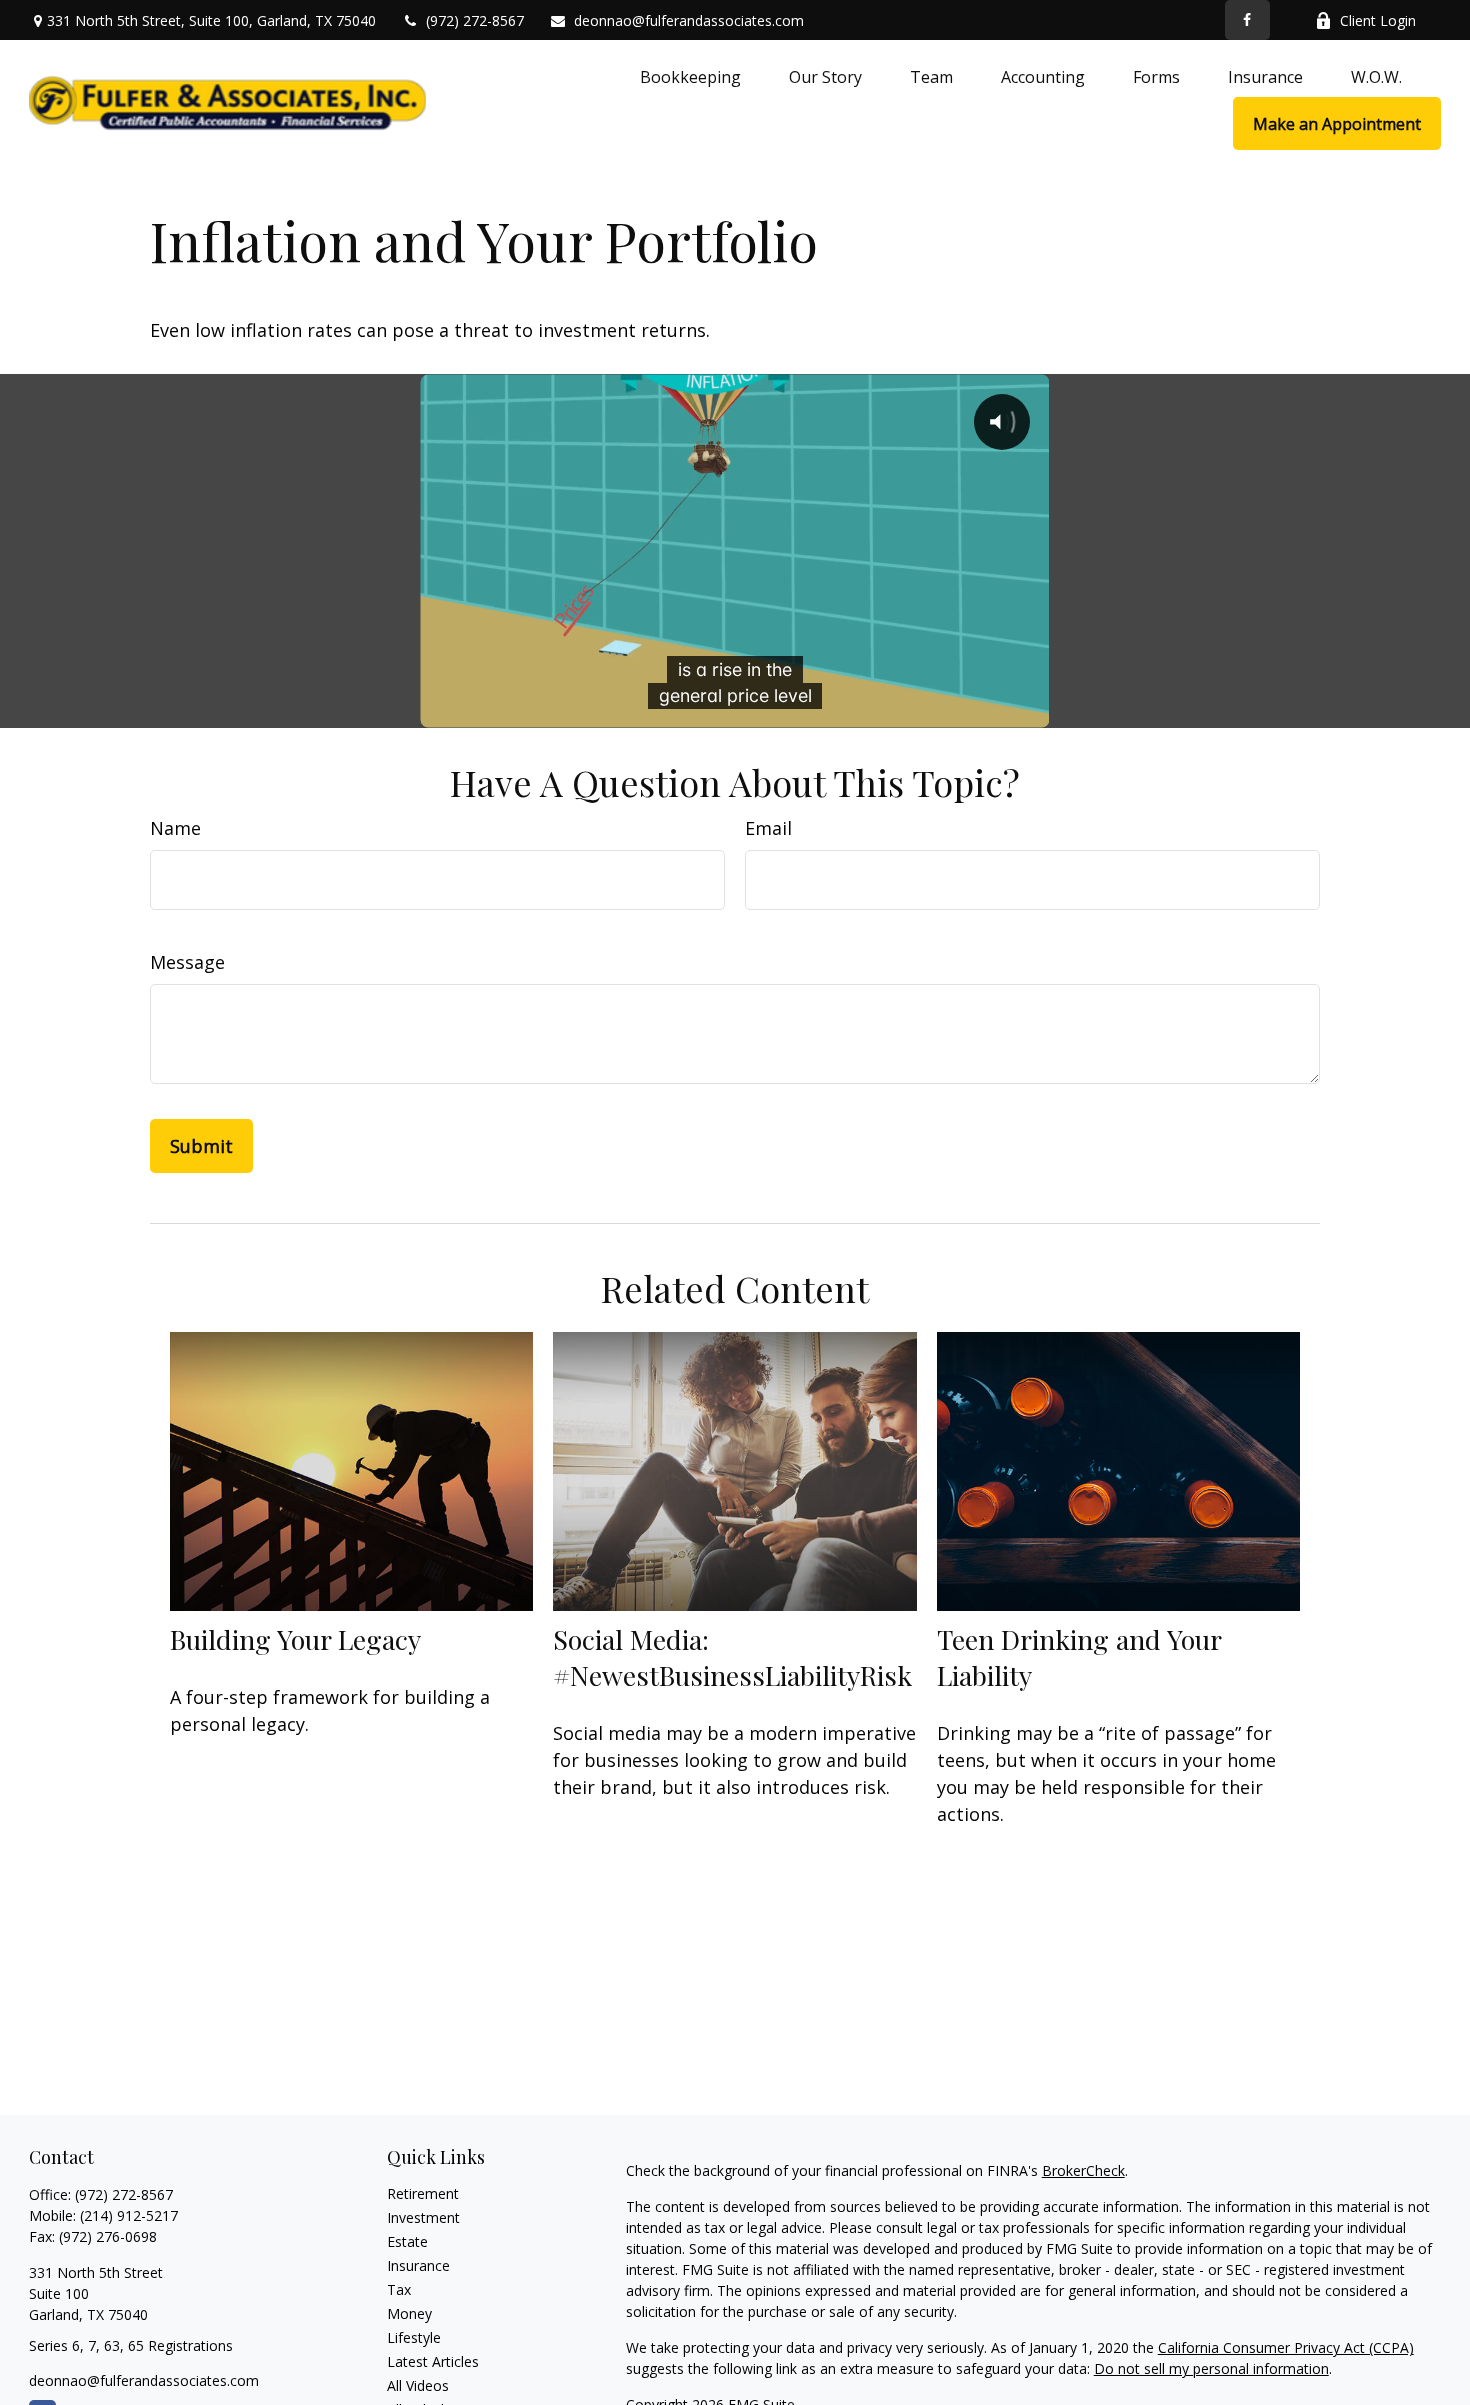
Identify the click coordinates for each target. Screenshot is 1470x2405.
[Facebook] (1247, 20)
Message (187, 962)
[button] (690, 76)
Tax (399, 2289)
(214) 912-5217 (129, 2215)
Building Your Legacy (295, 1639)
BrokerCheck (1083, 2170)
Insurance (418, 2265)
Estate (407, 2241)
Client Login (1378, 20)
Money (409, 2313)
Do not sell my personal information (1211, 2368)
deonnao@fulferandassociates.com (689, 20)
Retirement (423, 2193)
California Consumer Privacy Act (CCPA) (1286, 2347)
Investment (423, 2217)
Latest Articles (433, 2361)
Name (175, 828)
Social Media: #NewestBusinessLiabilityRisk (732, 1657)
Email (768, 828)
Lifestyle (414, 2337)
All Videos (418, 2385)
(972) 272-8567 (475, 20)
